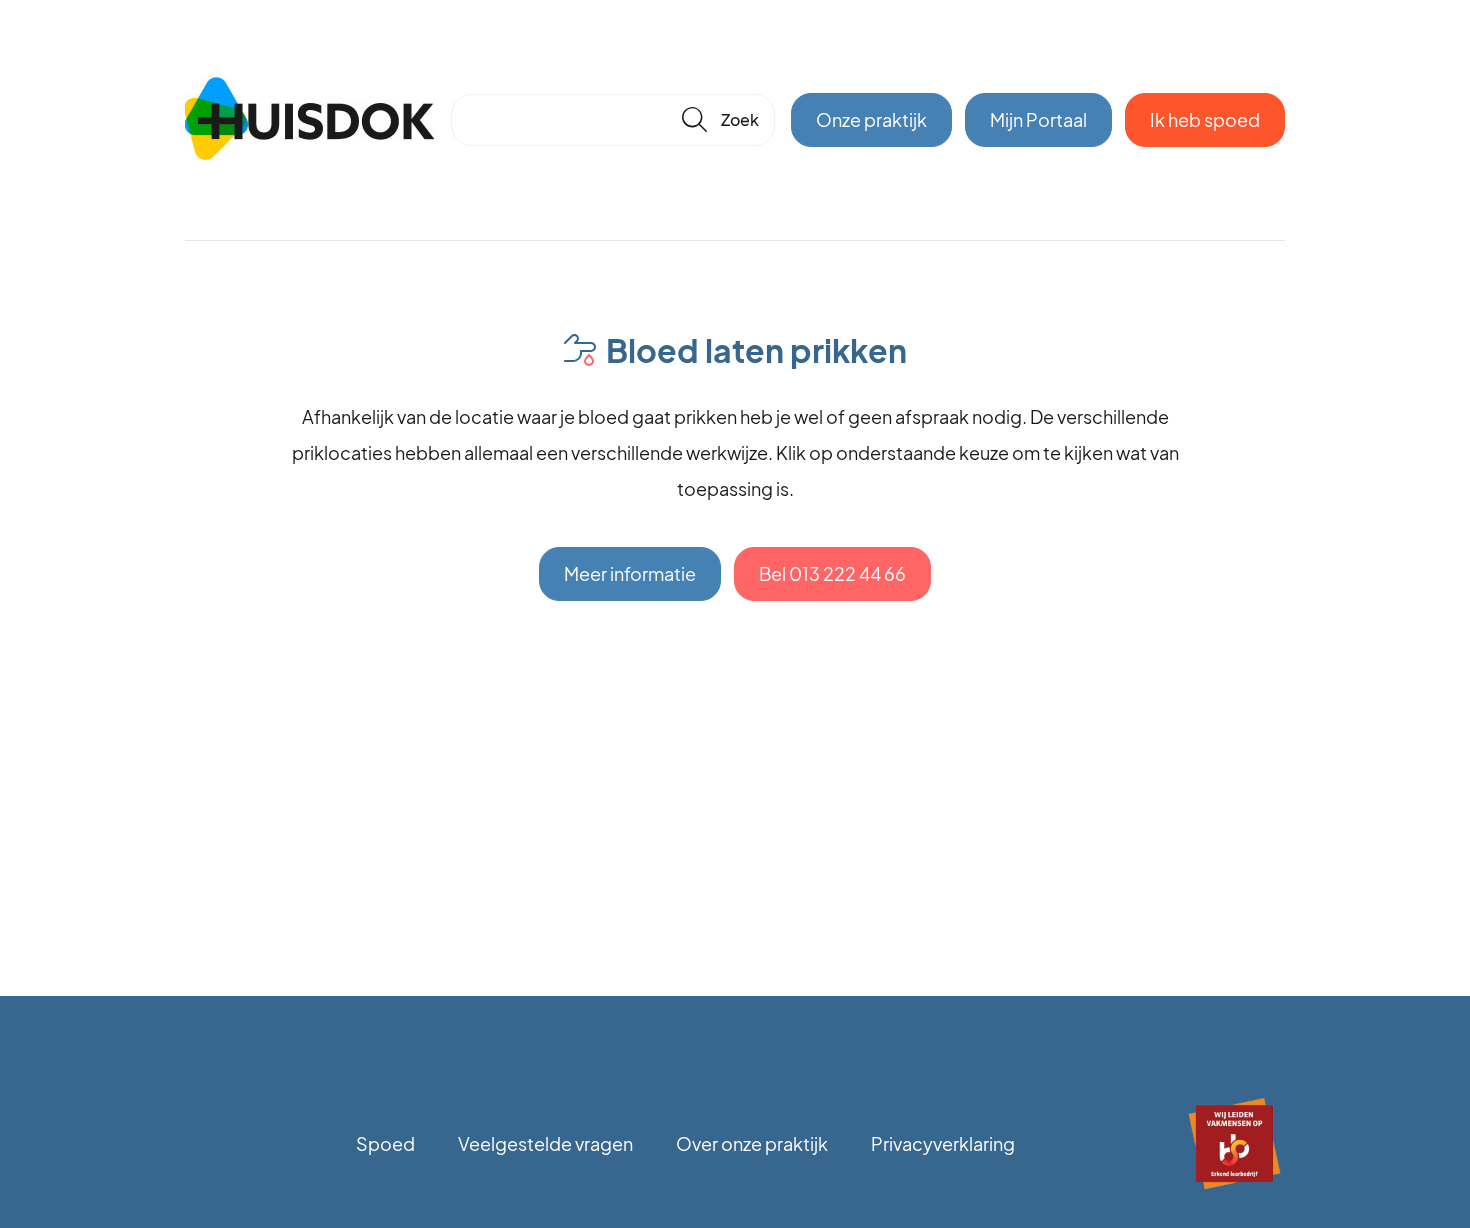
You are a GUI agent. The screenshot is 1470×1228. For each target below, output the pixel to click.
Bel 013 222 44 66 (832, 573)
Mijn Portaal (1038, 119)
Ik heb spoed (1205, 119)
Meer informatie (630, 573)
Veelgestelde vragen (545, 1143)
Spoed (385, 1143)
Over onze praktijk (752, 1143)
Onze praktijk (871, 119)
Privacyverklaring (943, 1143)
